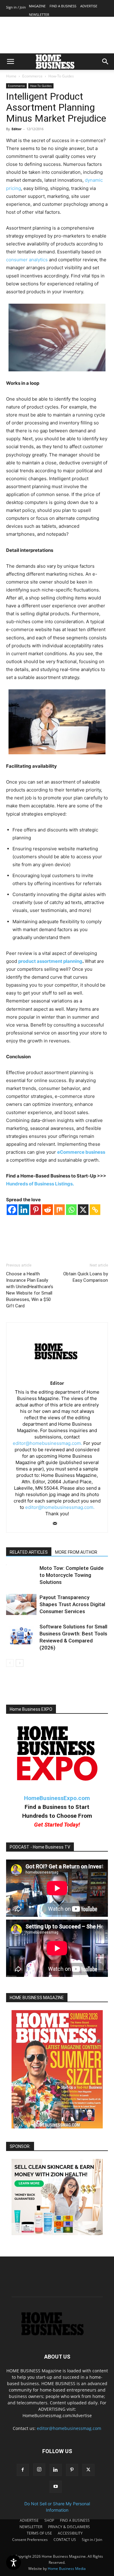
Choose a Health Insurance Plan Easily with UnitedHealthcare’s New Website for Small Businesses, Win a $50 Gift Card (30, 1290)
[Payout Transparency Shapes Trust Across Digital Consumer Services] (21, 1604)
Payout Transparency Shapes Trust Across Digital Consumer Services (72, 1604)
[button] (10, 62)
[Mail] (57, 1524)
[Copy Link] (95, 1210)
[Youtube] (56, 2487)
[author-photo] (57, 1375)
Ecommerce (32, 76)
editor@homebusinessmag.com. (47, 1443)
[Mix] (59, 1210)
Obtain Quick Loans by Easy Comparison (86, 1277)
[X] (83, 1210)
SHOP (49, 2520)
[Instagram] (39, 2470)
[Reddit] (48, 1210)
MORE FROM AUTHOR (76, 1552)
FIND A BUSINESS (63, 6)
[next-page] (20, 1663)
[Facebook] (12, 1210)
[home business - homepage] (57, 2334)
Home (11, 76)
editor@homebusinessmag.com (69, 2428)
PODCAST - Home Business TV (40, 1847)
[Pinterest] (36, 1210)
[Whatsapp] (71, 1210)
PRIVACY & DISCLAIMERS (69, 2527)
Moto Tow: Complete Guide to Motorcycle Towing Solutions (72, 1575)
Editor (17, 129)
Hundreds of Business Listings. (40, 1184)
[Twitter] (88, 2470)
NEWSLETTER (39, 14)
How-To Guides (61, 76)
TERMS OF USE (39, 2533)
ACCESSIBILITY (70, 2533)
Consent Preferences (30, 2540)
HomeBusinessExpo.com (57, 1798)
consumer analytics (27, 260)
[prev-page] (10, 1663)
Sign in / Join (16, 7)
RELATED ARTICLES (29, 1552)
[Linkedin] (24, 1210)
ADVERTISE (89, 6)
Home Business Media (67, 2569)
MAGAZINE (37, 6)
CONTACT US (65, 2540)
